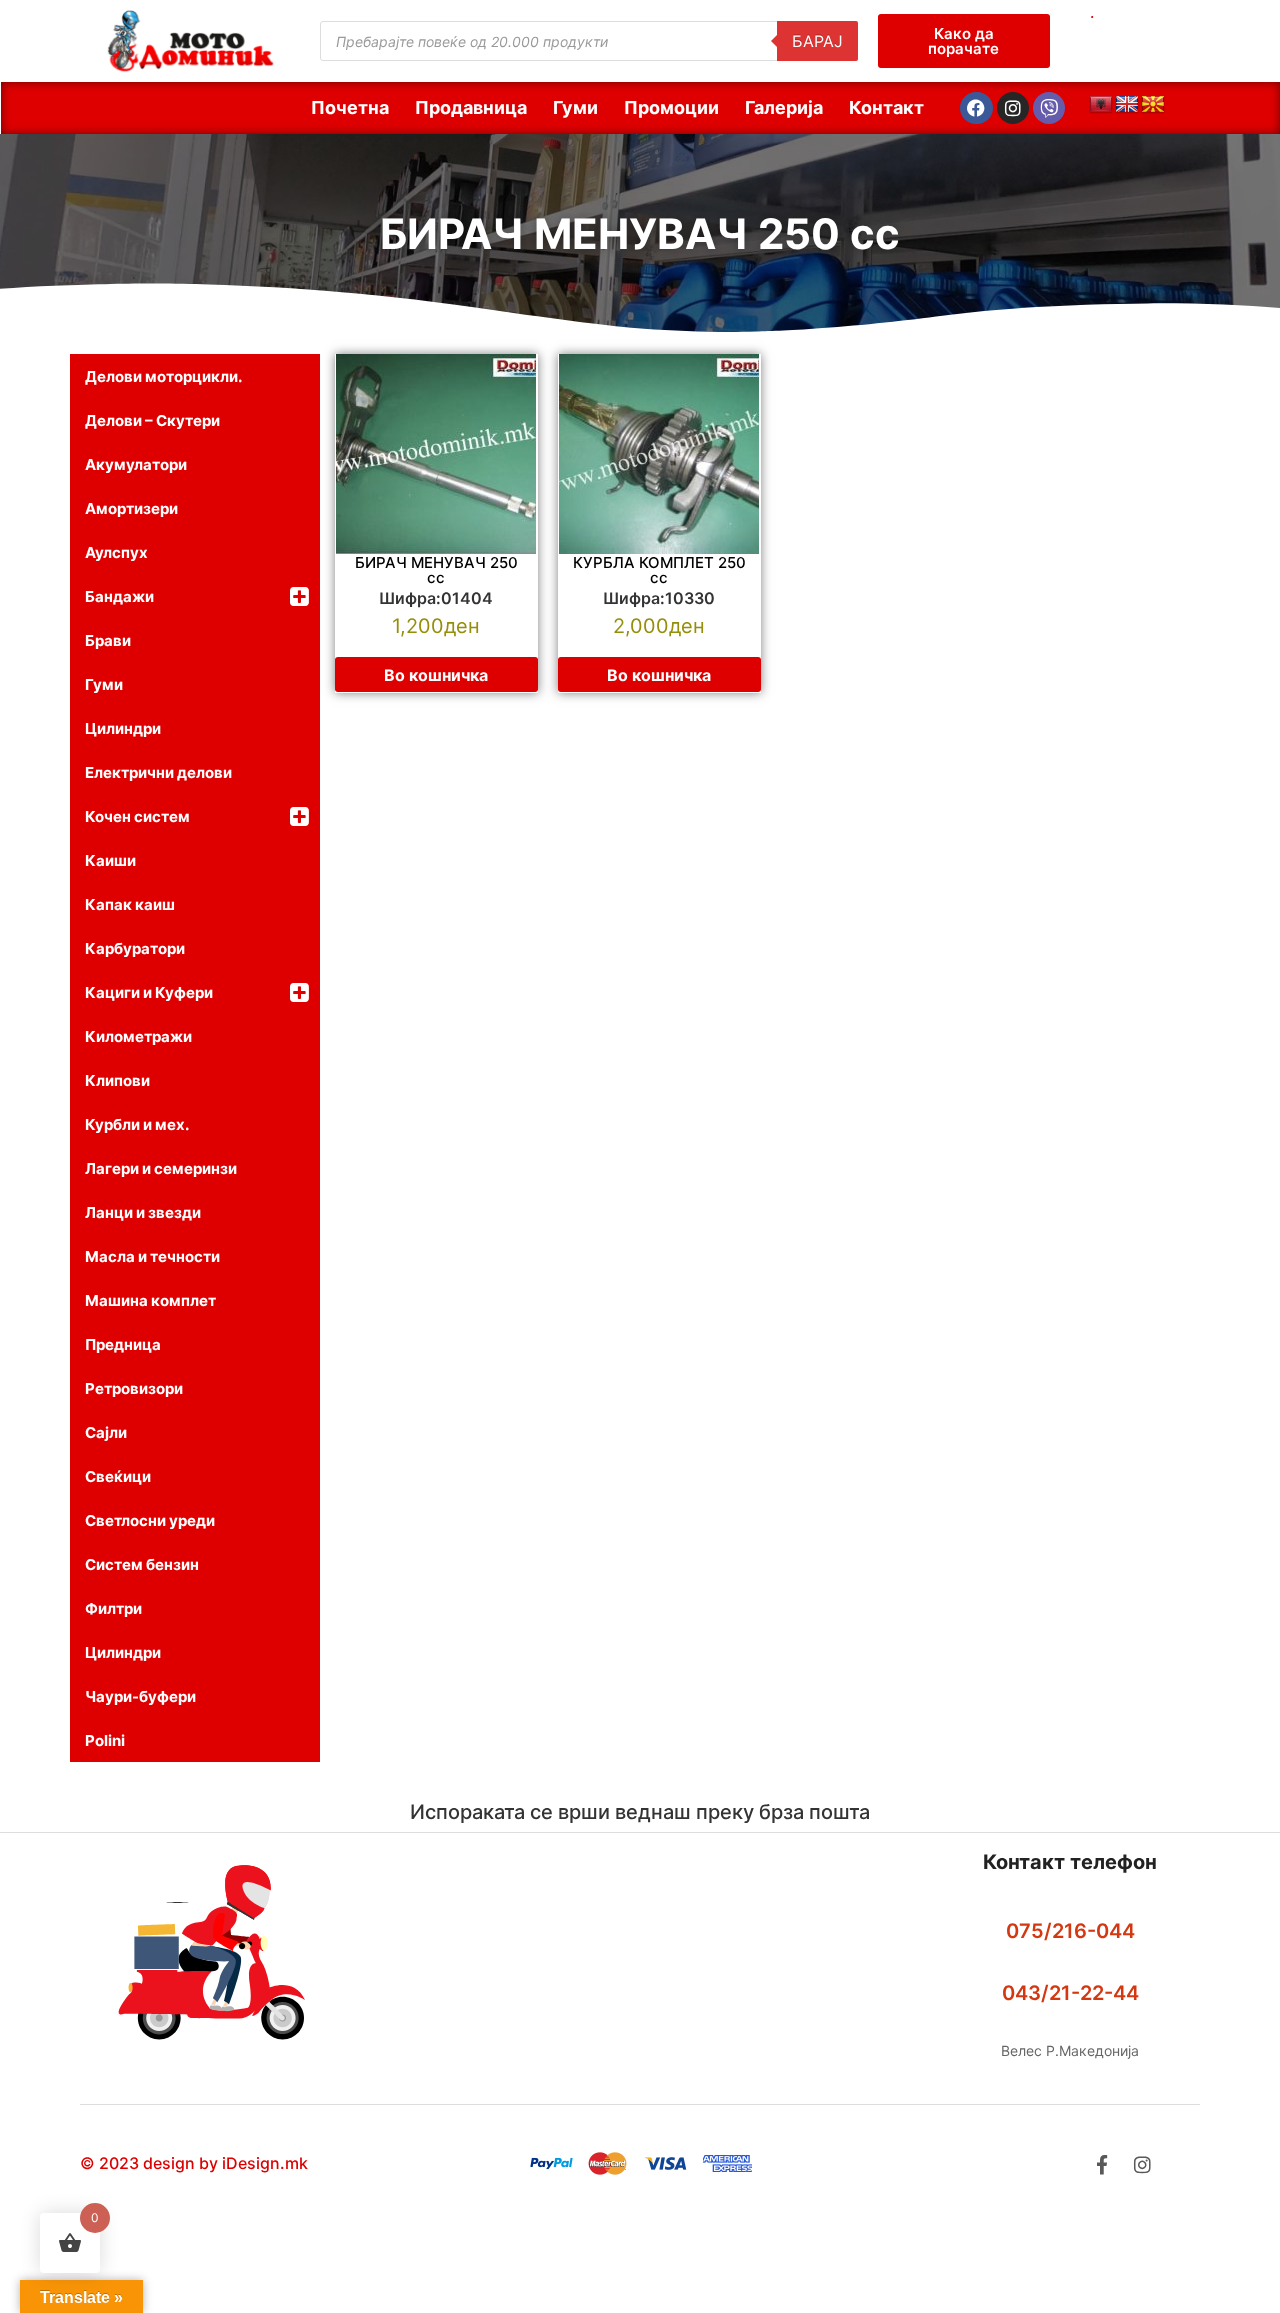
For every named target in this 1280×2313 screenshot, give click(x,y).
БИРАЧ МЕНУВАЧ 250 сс (640, 233)
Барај (817, 41)
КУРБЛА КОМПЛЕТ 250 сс (659, 570)
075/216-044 (1070, 1931)
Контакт (886, 107)
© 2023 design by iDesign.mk (194, 2163)
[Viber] (1049, 108)
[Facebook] (976, 108)
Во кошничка (436, 675)
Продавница (471, 107)
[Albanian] (1101, 105)
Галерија (784, 107)
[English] (1127, 105)
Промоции (671, 107)
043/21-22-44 (1070, 1993)
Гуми (575, 107)
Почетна (350, 107)
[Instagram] (1013, 108)
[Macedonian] (1153, 105)
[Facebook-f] (1101, 2164)
